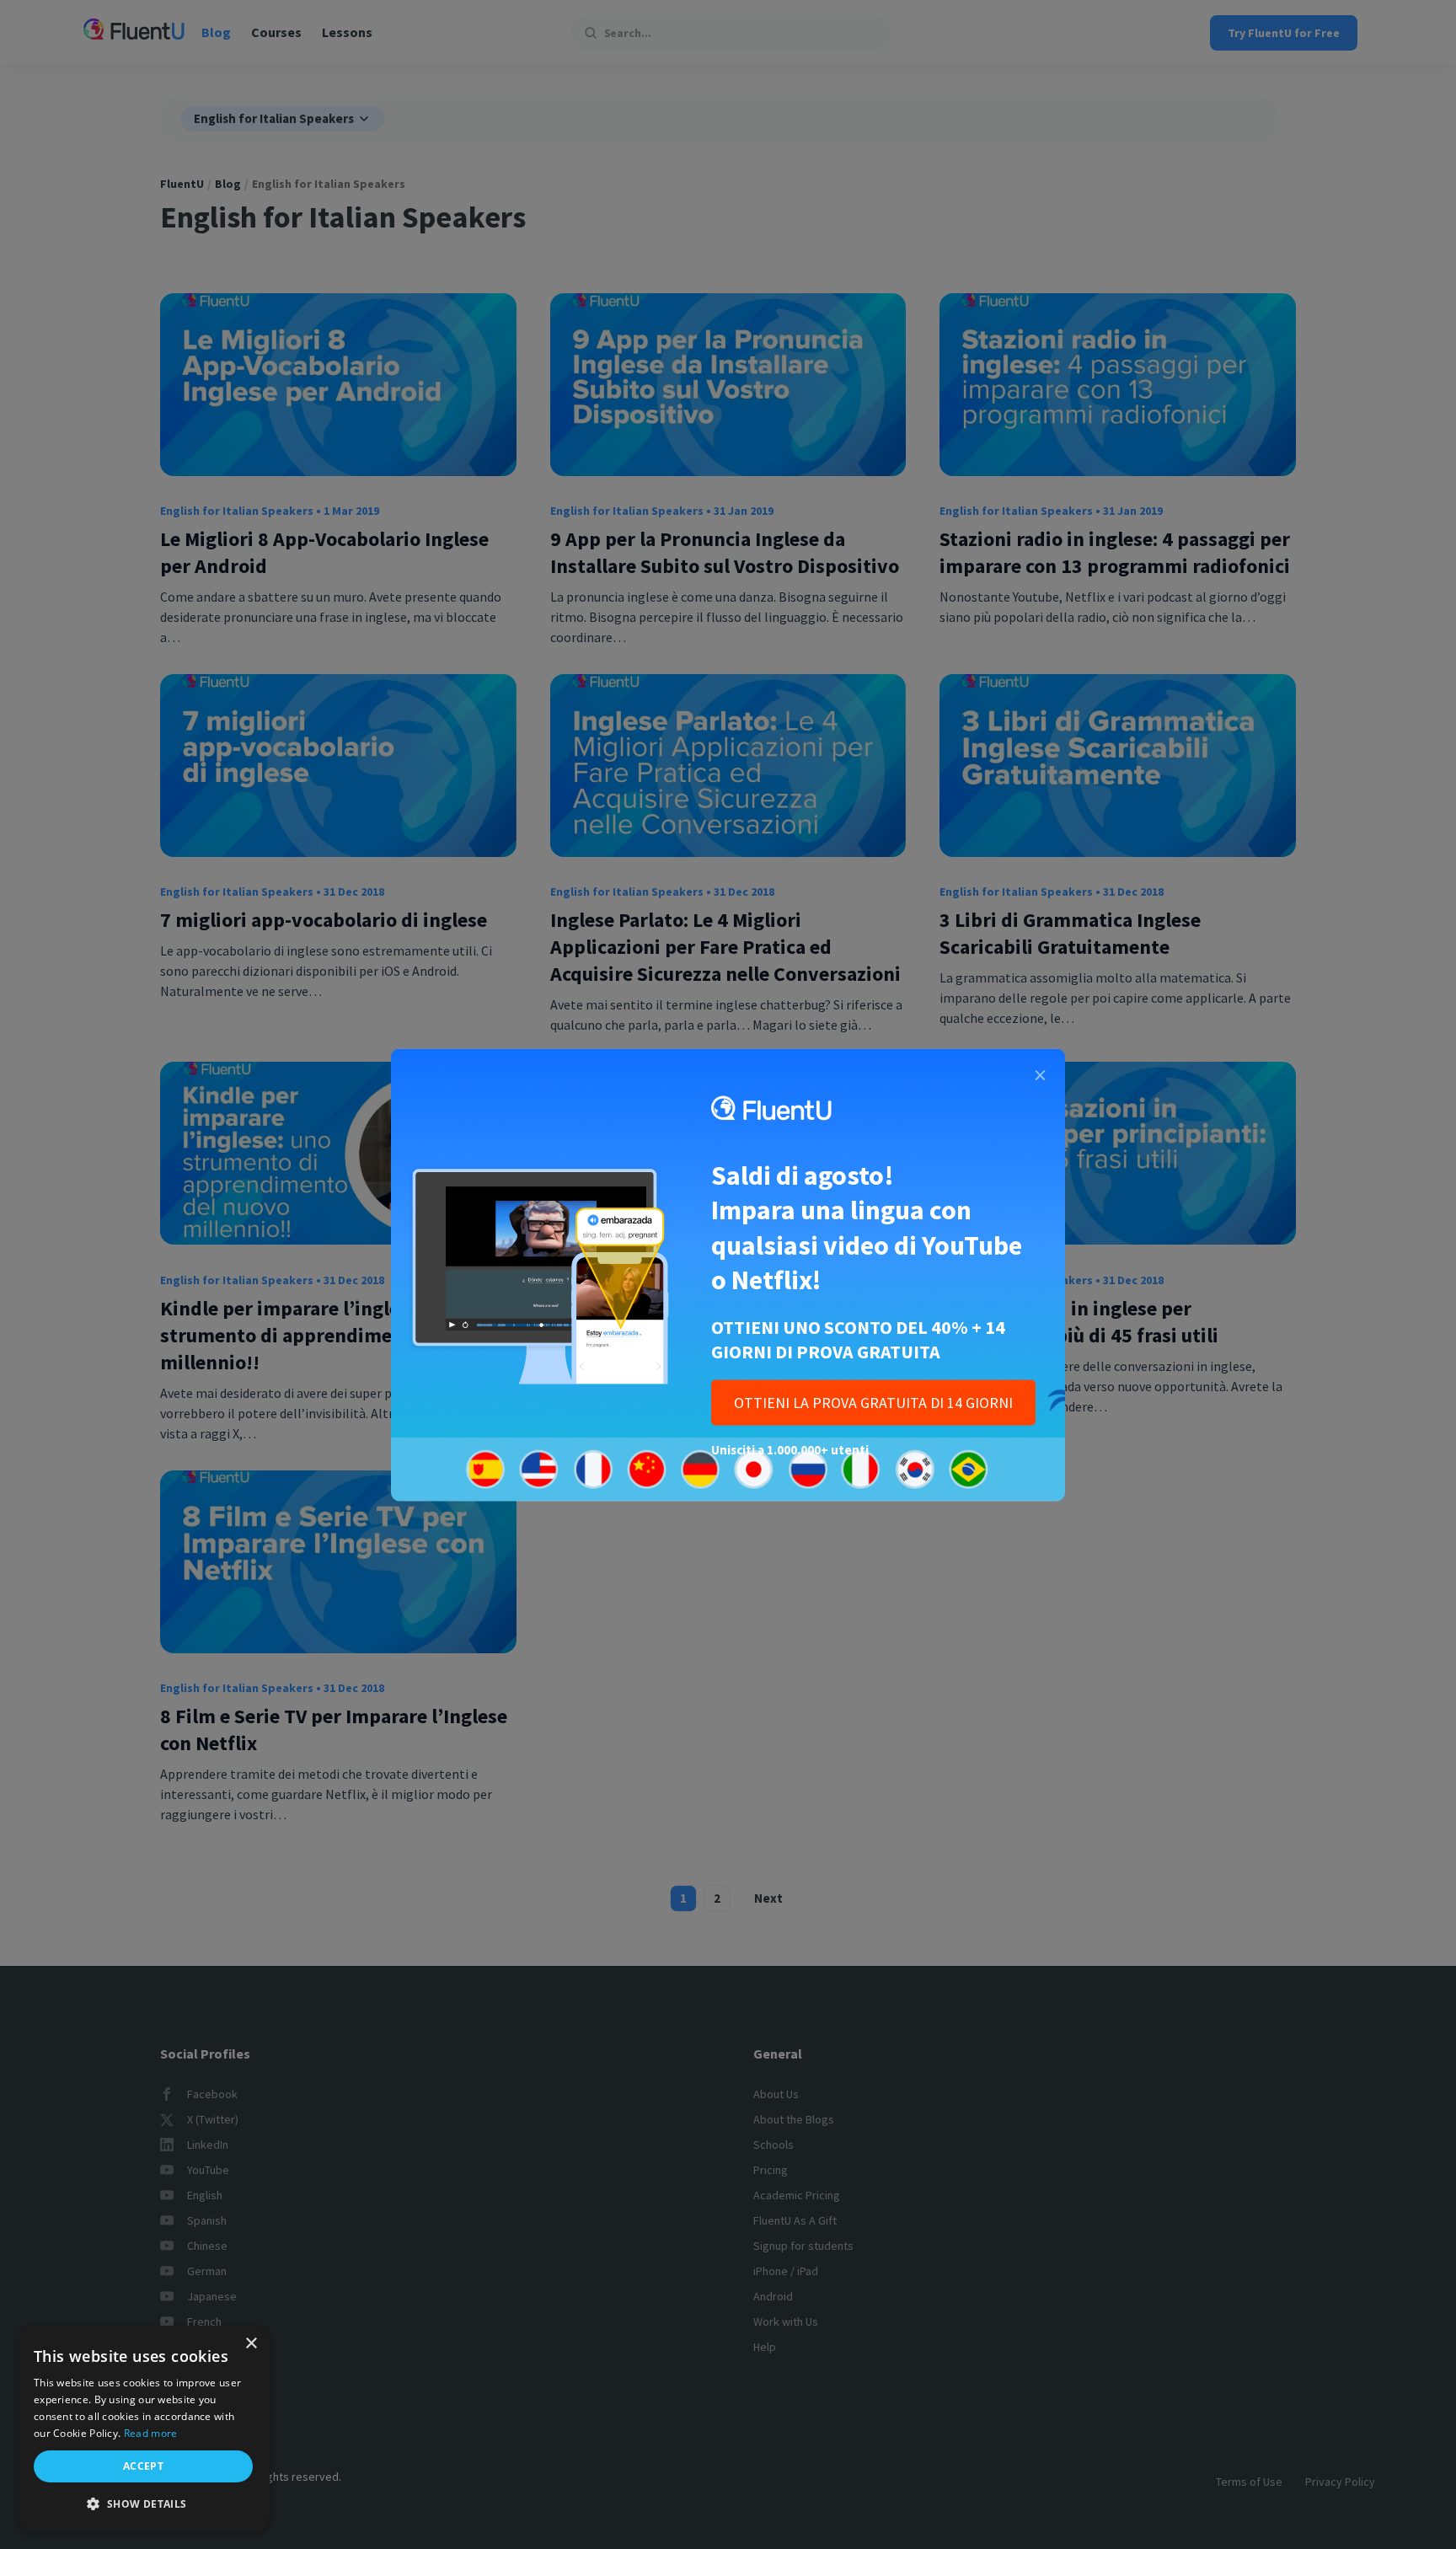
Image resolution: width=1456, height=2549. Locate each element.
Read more (151, 2433)
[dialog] (143, 2429)
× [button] (251, 2344)
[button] (143, 2504)
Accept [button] (143, 2466)
